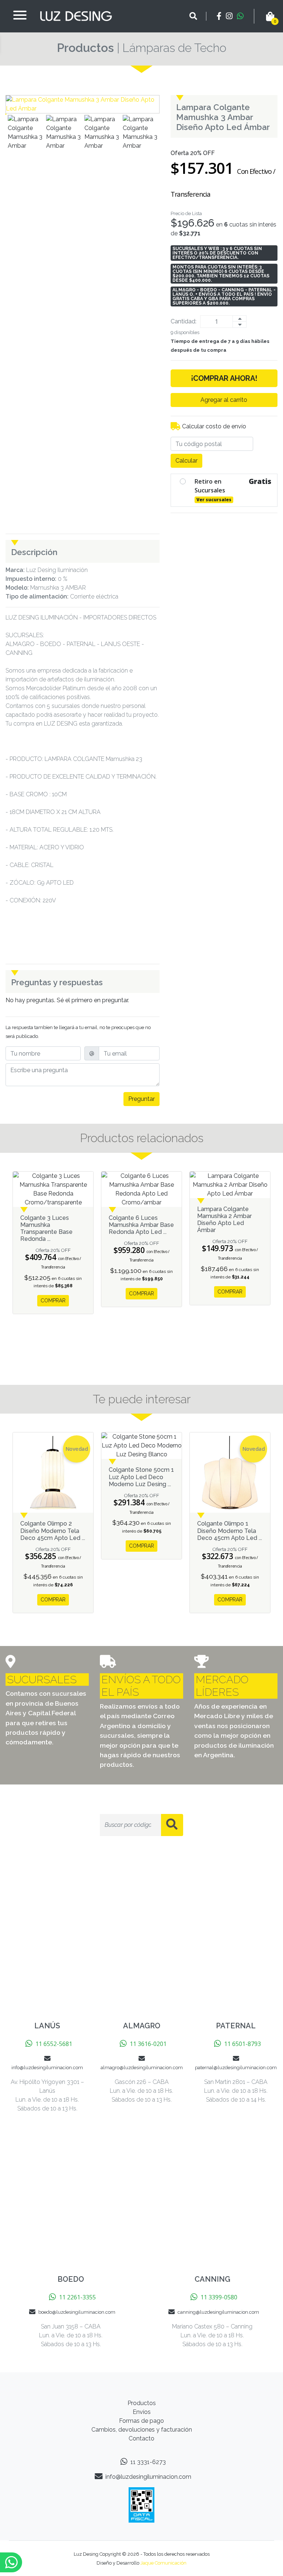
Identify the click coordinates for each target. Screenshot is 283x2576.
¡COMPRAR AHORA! (224, 378)
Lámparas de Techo (174, 48)
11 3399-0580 (219, 2297)
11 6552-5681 (54, 2044)
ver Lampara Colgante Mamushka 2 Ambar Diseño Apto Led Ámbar (230, 1185)
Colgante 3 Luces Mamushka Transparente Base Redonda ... (46, 1229)
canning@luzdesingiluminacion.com (218, 2312)
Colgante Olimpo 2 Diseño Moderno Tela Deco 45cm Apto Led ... (53, 1531)
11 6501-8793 (242, 2044)
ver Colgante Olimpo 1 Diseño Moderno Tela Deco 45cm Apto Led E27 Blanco (230, 1473)
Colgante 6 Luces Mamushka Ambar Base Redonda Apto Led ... (141, 1225)
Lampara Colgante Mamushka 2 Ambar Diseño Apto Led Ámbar (224, 1220)
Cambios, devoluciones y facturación (142, 2430)
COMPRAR (53, 1301)
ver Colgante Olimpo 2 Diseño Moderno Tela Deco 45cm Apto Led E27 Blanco (53, 1473)
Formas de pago (141, 2421)
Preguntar (141, 1099)
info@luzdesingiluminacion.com (148, 2477)
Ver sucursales (214, 500)
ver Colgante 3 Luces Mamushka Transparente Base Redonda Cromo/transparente (53, 1189)
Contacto (141, 2438)
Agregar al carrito (224, 400)
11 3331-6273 (148, 2462)
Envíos (142, 2412)
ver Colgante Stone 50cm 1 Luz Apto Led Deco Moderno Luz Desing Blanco (141, 1446)
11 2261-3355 (77, 2297)
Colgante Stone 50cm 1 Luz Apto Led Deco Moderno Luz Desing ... (141, 1477)
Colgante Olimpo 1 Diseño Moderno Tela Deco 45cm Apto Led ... (230, 1531)
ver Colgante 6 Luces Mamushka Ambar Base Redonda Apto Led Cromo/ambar (141, 1189)
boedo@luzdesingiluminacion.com (77, 2312)
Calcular (186, 461)
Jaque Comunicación (163, 2563)
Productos (85, 48)
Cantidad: (184, 321)
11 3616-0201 (148, 2044)
